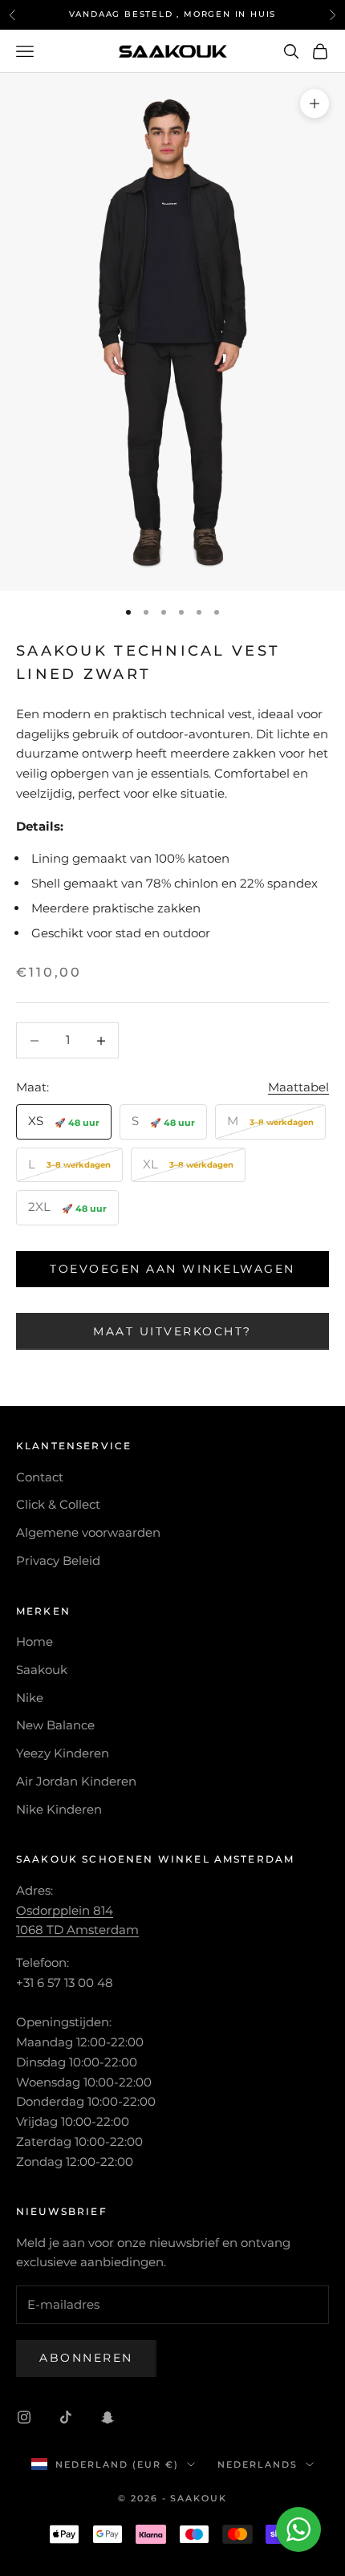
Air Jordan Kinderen (76, 1781)
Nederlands (258, 2464)
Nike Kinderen (59, 1809)
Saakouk (42, 1670)
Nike (30, 1698)
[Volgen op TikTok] (66, 2417)
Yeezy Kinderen (63, 1753)
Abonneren (86, 2358)
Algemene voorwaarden (88, 1532)
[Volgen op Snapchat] (108, 2417)
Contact (40, 1477)
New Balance (55, 1725)
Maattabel (298, 1087)
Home (34, 1641)
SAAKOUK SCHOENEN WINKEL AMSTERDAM (155, 1859)
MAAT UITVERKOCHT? (172, 1331)
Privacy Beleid (58, 1560)
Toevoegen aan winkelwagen (172, 1269)
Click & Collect (58, 1504)
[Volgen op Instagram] (24, 2417)
